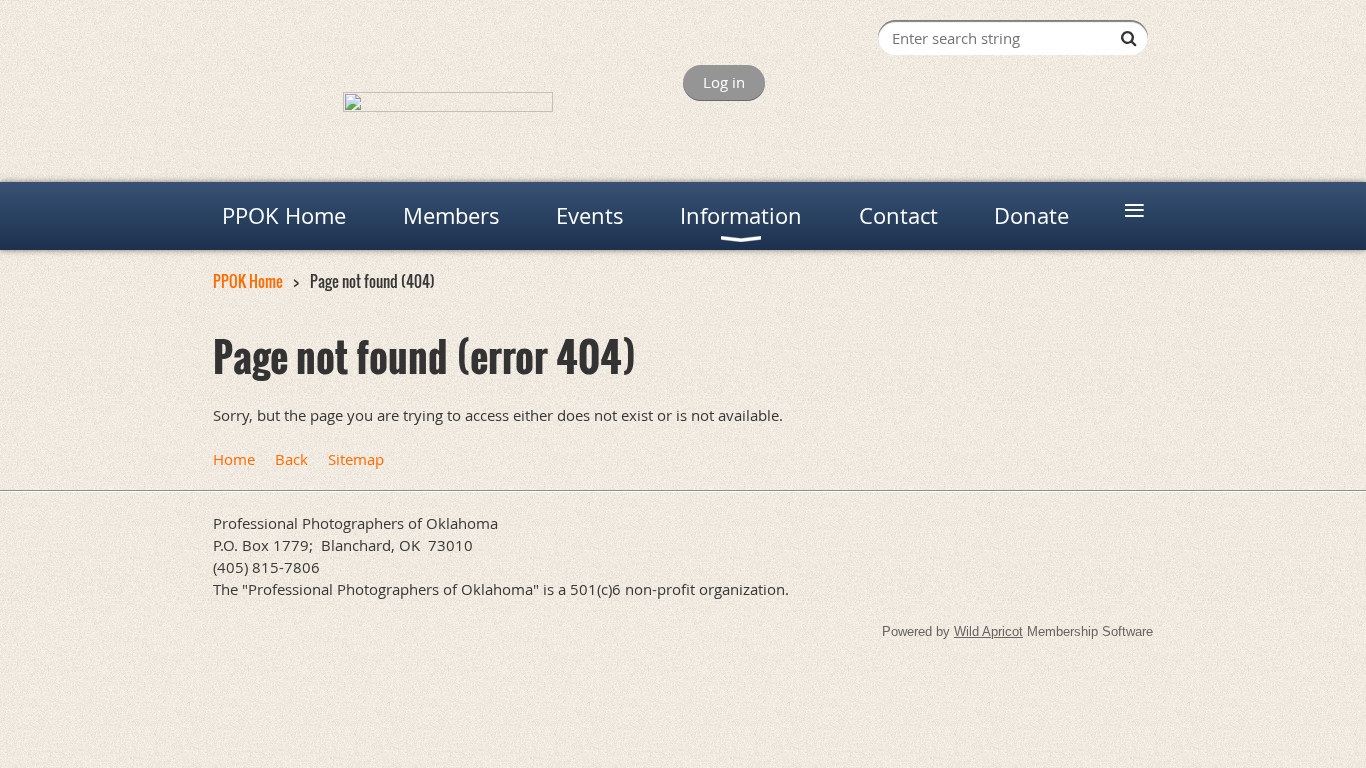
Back (291, 459)
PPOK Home (248, 281)
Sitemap (356, 459)
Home (234, 459)
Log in (724, 82)
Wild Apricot (988, 631)
